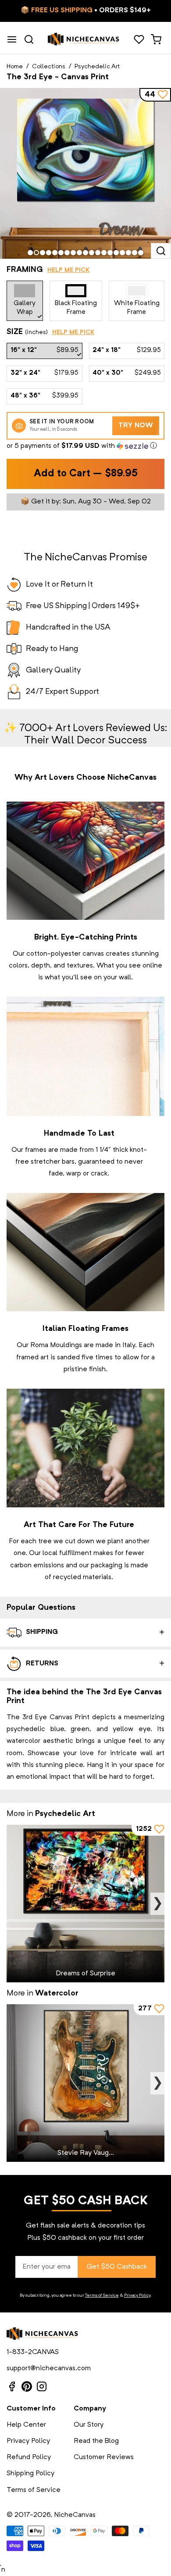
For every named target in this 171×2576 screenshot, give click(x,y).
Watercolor (57, 1993)
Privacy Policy (137, 2295)
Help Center (26, 2425)
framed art (32, 1358)
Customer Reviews (104, 2457)
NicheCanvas (75, 2515)
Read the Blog (96, 2441)
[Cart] (156, 39)
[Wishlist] (139, 39)
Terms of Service (102, 2295)
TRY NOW (136, 426)
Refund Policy (29, 2457)
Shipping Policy (30, 2474)
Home (15, 67)
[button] (85, 446)
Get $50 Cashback (117, 2267)
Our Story (89, 2425)
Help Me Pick (68, 270)
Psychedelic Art (97, 67)
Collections (49, 67)
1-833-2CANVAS (33, 2352)
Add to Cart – (86, 474)
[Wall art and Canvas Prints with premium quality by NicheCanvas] (84, 39)
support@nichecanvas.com (49, 2368)
